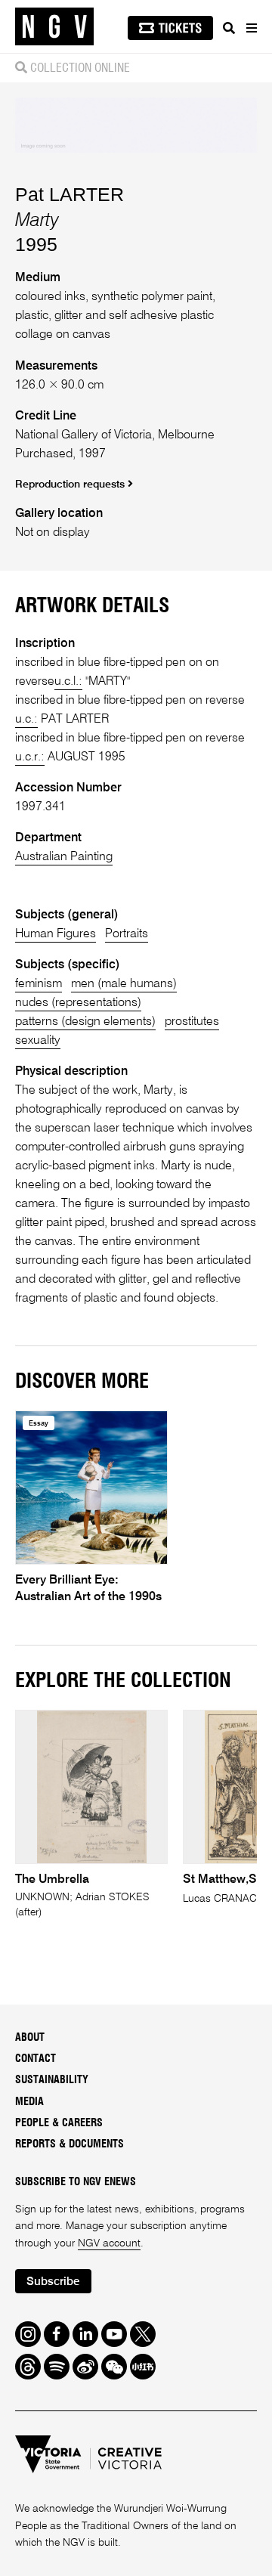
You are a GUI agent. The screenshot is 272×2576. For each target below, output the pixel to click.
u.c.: (26, 720)
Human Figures (56, 934)
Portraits (127, 934)
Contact (36, 2059)
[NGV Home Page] (54, 27)
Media (29, 2102)
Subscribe (53, 2282)
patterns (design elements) (85, 1022)
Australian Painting (64, 857)
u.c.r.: (30, 757)
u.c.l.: (68, 682)
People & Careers (59, 2123)
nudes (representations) (78, 1003)
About (30, 2038)
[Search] (229, 28)
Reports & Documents (70, 2144)
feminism (39, 984)
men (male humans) (124, 984)
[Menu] (251, 28)
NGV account (109, 2243)
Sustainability (52, 2080)
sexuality (38, 1041)
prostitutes (192, 1022)
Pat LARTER (70, 194)
